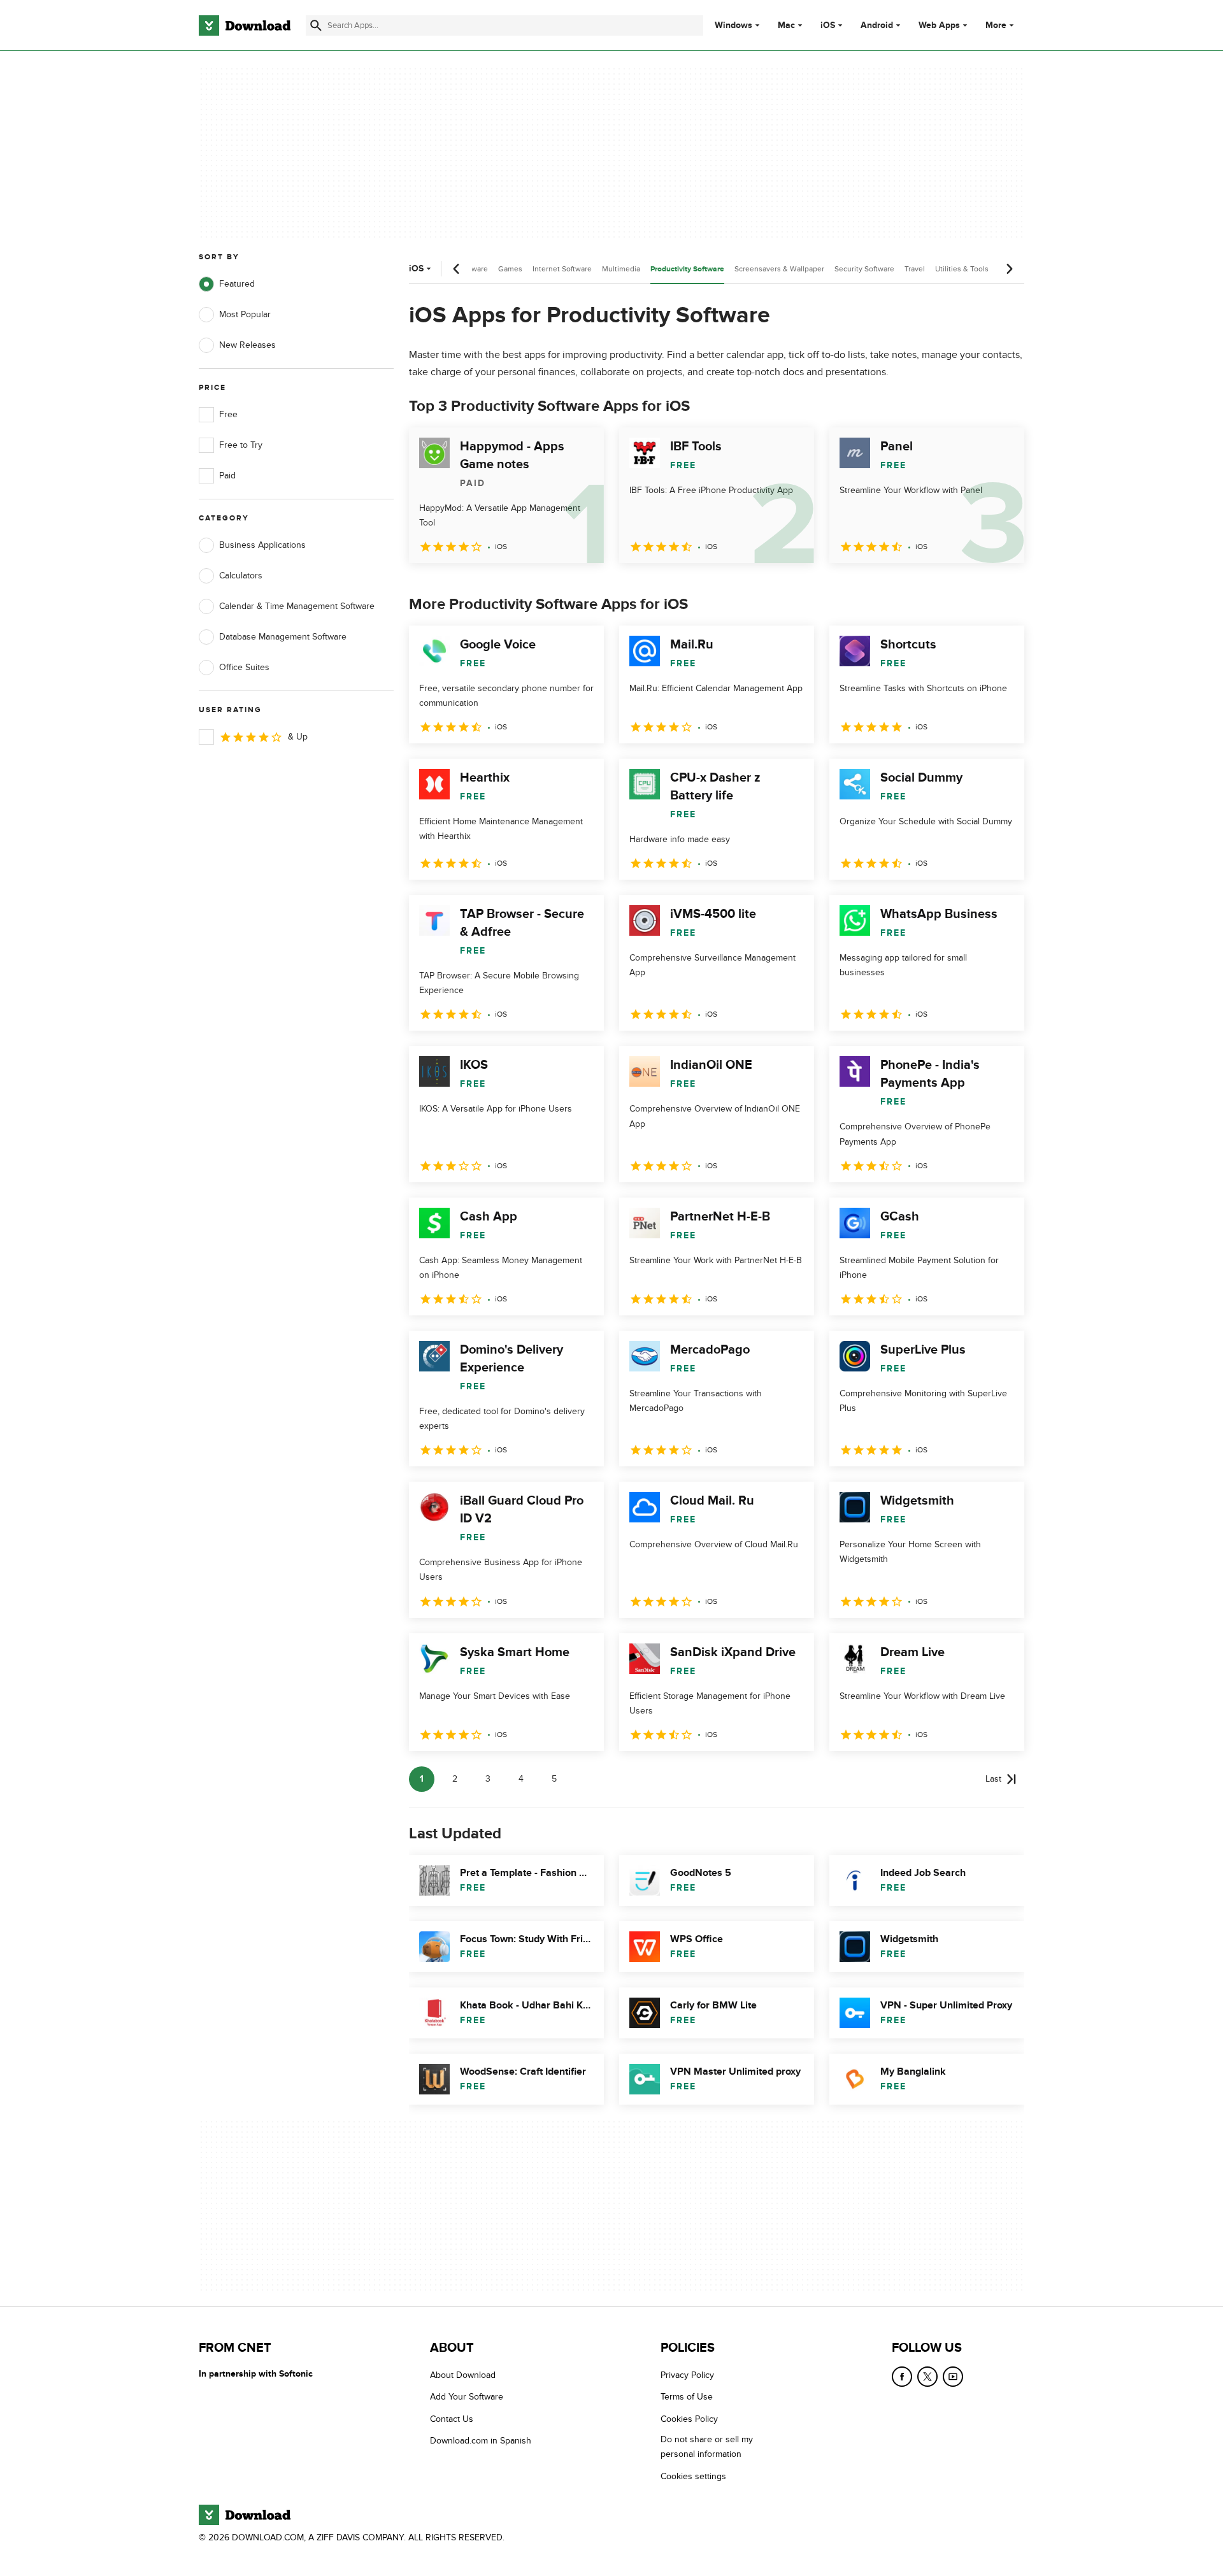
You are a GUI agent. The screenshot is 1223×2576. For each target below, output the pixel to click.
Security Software (864, 269)
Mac (786, 25)
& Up (298, 737)
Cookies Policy (689, 2419)
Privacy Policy (687, 2375)
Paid (227, 476)
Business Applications (262, 545)
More (996, 25)
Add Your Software (467, 2397)
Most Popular (245, 314)
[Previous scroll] (457, 269)
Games (510, 269)
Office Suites (244, 667)
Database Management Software (283, 637)
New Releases (247, 345)
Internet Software (562, 269)
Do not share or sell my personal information (707, 2447)
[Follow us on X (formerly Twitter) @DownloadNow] (927, 2377)
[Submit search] (316, 25)
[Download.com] (245, 25)
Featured (237, 284)
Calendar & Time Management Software (297, 606)
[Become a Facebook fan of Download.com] (902, 2377)
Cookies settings (693, 2476)
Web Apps (939, 25)
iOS (828, 25)
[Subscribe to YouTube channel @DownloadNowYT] (953, 2377)
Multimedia (621, 269)
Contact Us (452, 2419)
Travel (915, 269)
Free (228, 414)
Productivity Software (687, 269)
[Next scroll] (1009, 269)
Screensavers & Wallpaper (779, 269)
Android (877, 25)
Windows (733, 25)
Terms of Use (687, 2397)
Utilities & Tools (962, 269)
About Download (463, 2375)
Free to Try (241, 445)
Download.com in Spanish (481, 2441)
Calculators (241, 576)
